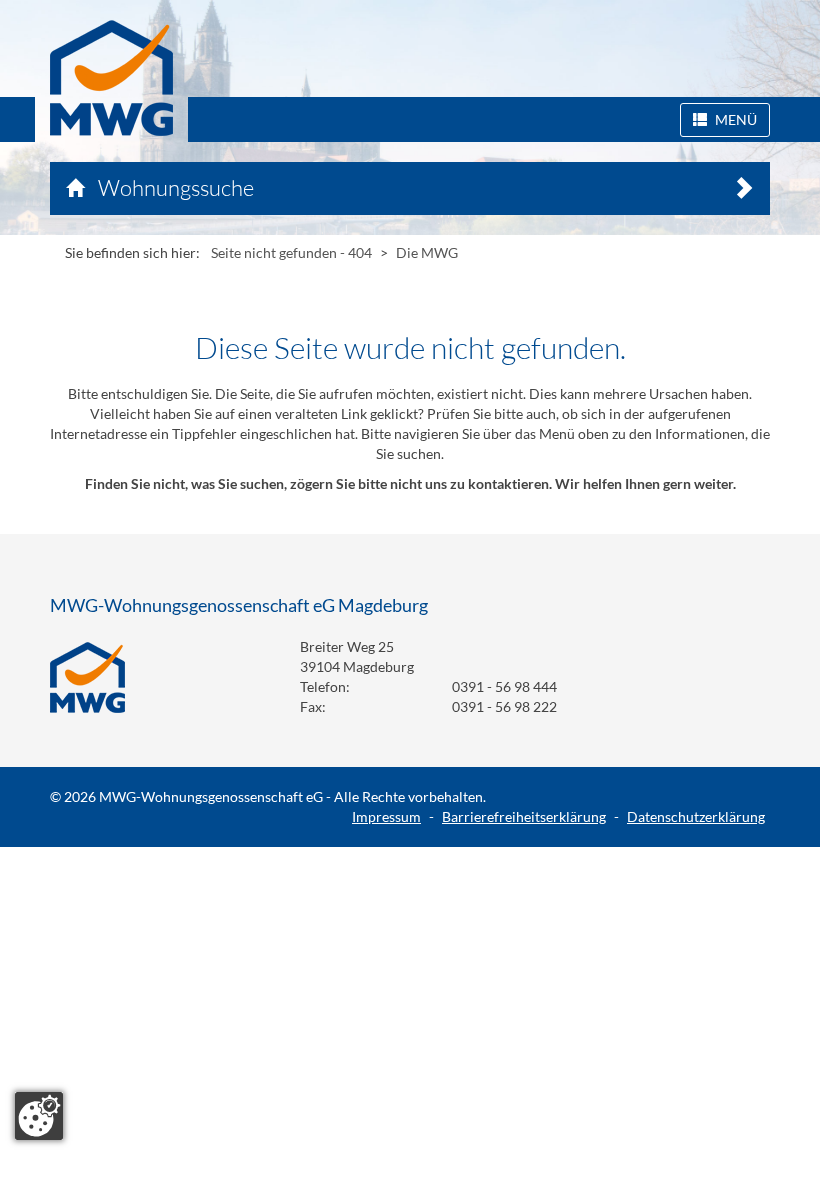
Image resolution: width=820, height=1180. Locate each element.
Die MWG (427, 252)
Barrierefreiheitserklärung (524, 816)
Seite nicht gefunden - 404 (291, 252)
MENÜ (734, 119)
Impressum (386, 816)
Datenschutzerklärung (696, 816)
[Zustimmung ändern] (39, 1116)
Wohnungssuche (174, 187)
